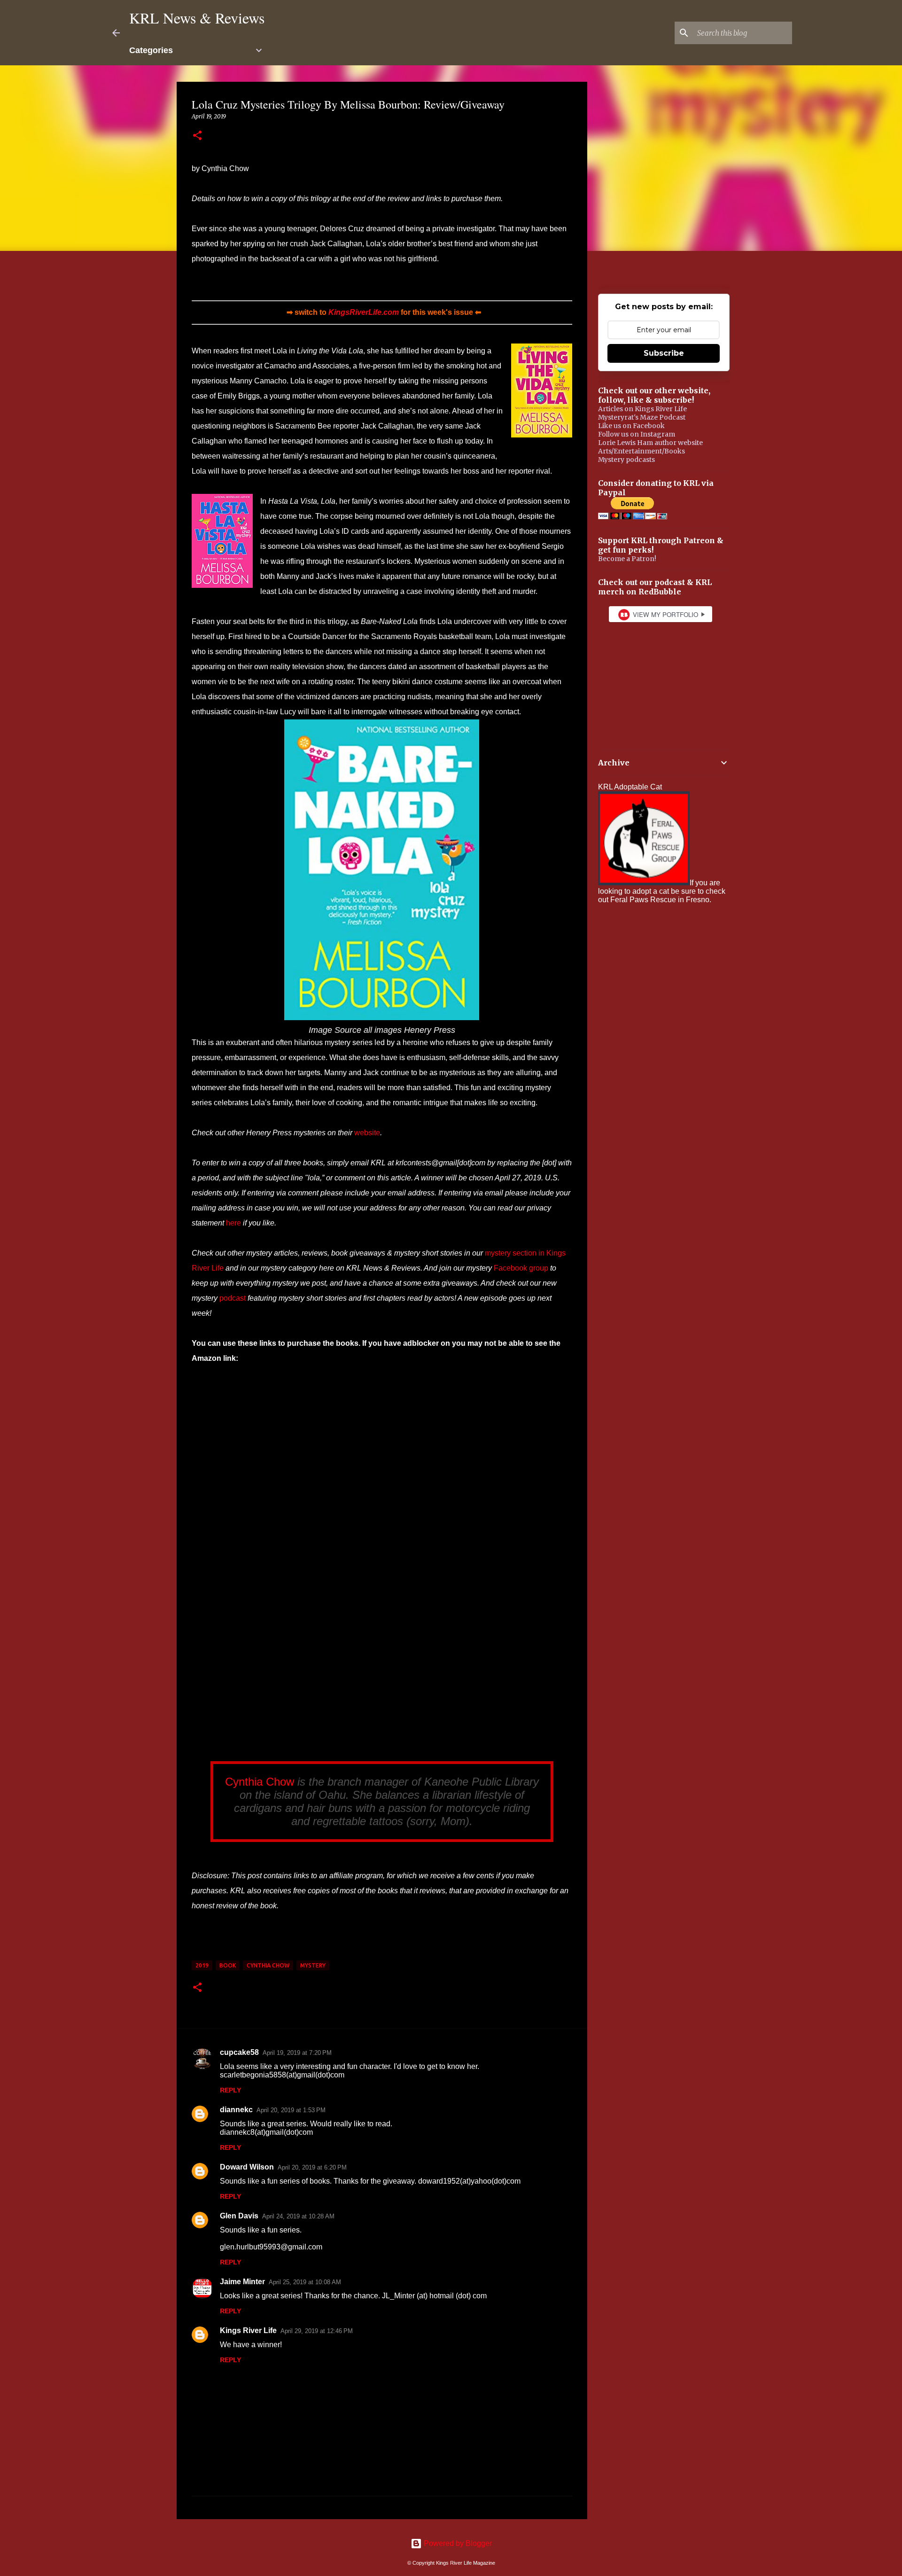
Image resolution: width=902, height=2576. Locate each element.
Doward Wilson (247, 2167)
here (233, 1223)
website (367, 1133)
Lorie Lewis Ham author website (650, 443)
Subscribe (664, 353)
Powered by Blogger (457, 2543)
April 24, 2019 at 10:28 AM (298, 2216)
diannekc (236, 2110)
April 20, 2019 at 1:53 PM (291, 2110)
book (228, 1965)
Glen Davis (239, 2216)
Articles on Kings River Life (642, 409)
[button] (197, 136)
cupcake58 (239, 2052)
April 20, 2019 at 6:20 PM (312, 2167)
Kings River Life (248, 2330)
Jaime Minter (242, 2282)
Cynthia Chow (260, 1782)
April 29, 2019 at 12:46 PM (317, 2331)
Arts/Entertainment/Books (642, 451)
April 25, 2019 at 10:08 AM (305, 2282)
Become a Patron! (627, 559)
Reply (230, 2090)
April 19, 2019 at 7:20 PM (297, 2053)
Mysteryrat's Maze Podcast (642, 417)
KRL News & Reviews (197, 18)
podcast (233, 1298)
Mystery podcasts (626, 460)
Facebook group (521, 1268)
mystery (313, 1965)
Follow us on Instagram (637, 434)
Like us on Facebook (631, 426)
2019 (202, 1965)
